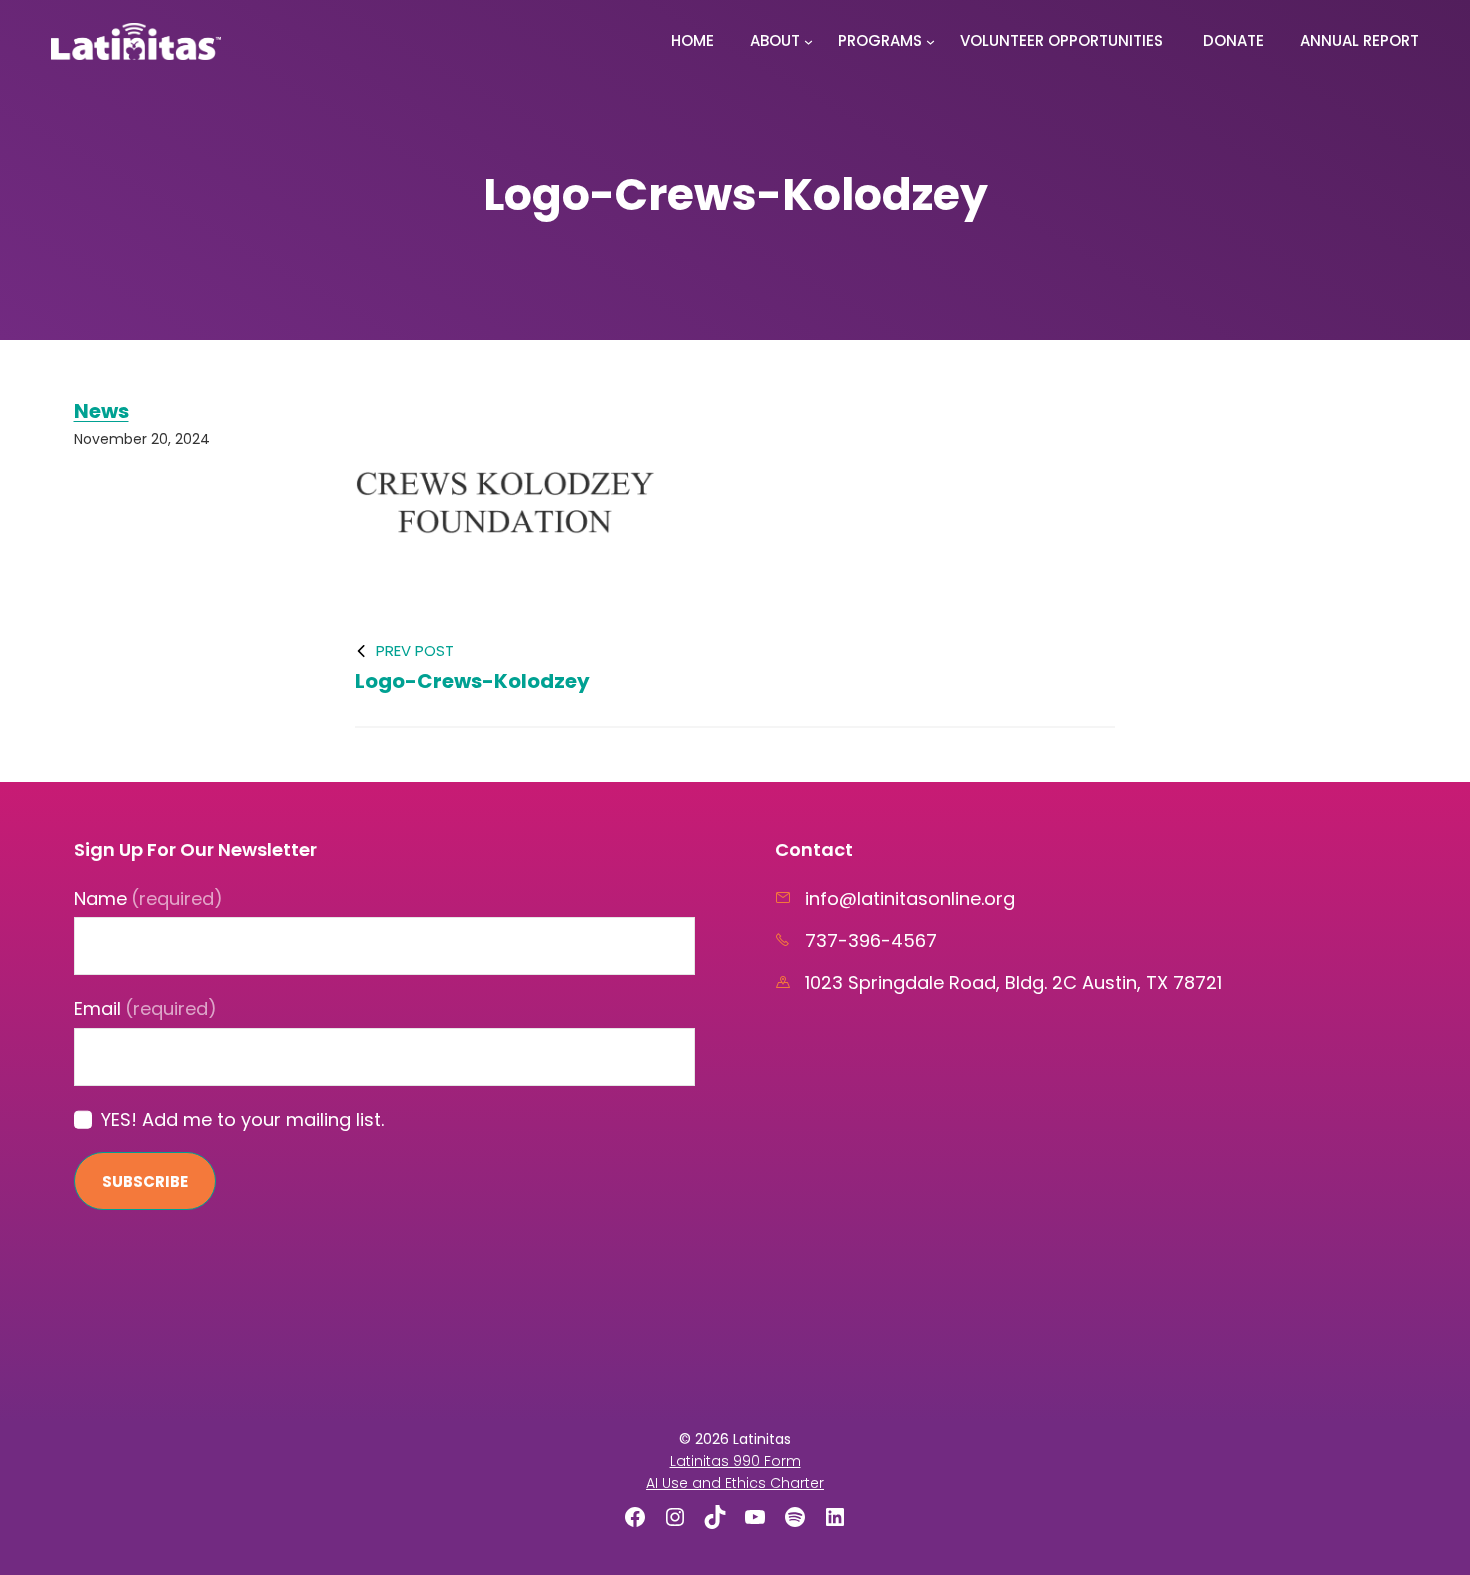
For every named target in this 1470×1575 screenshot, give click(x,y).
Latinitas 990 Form (735, 1461)
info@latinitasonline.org (910, 898)
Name (149, 898)
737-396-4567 (871, 940)
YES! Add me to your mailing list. (242, 1119)
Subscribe (145, 1181)
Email (146, 1008)
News (101, 411)
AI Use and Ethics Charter (735, 1483)
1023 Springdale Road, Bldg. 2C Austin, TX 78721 (1013, 982)
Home (692, 40)
